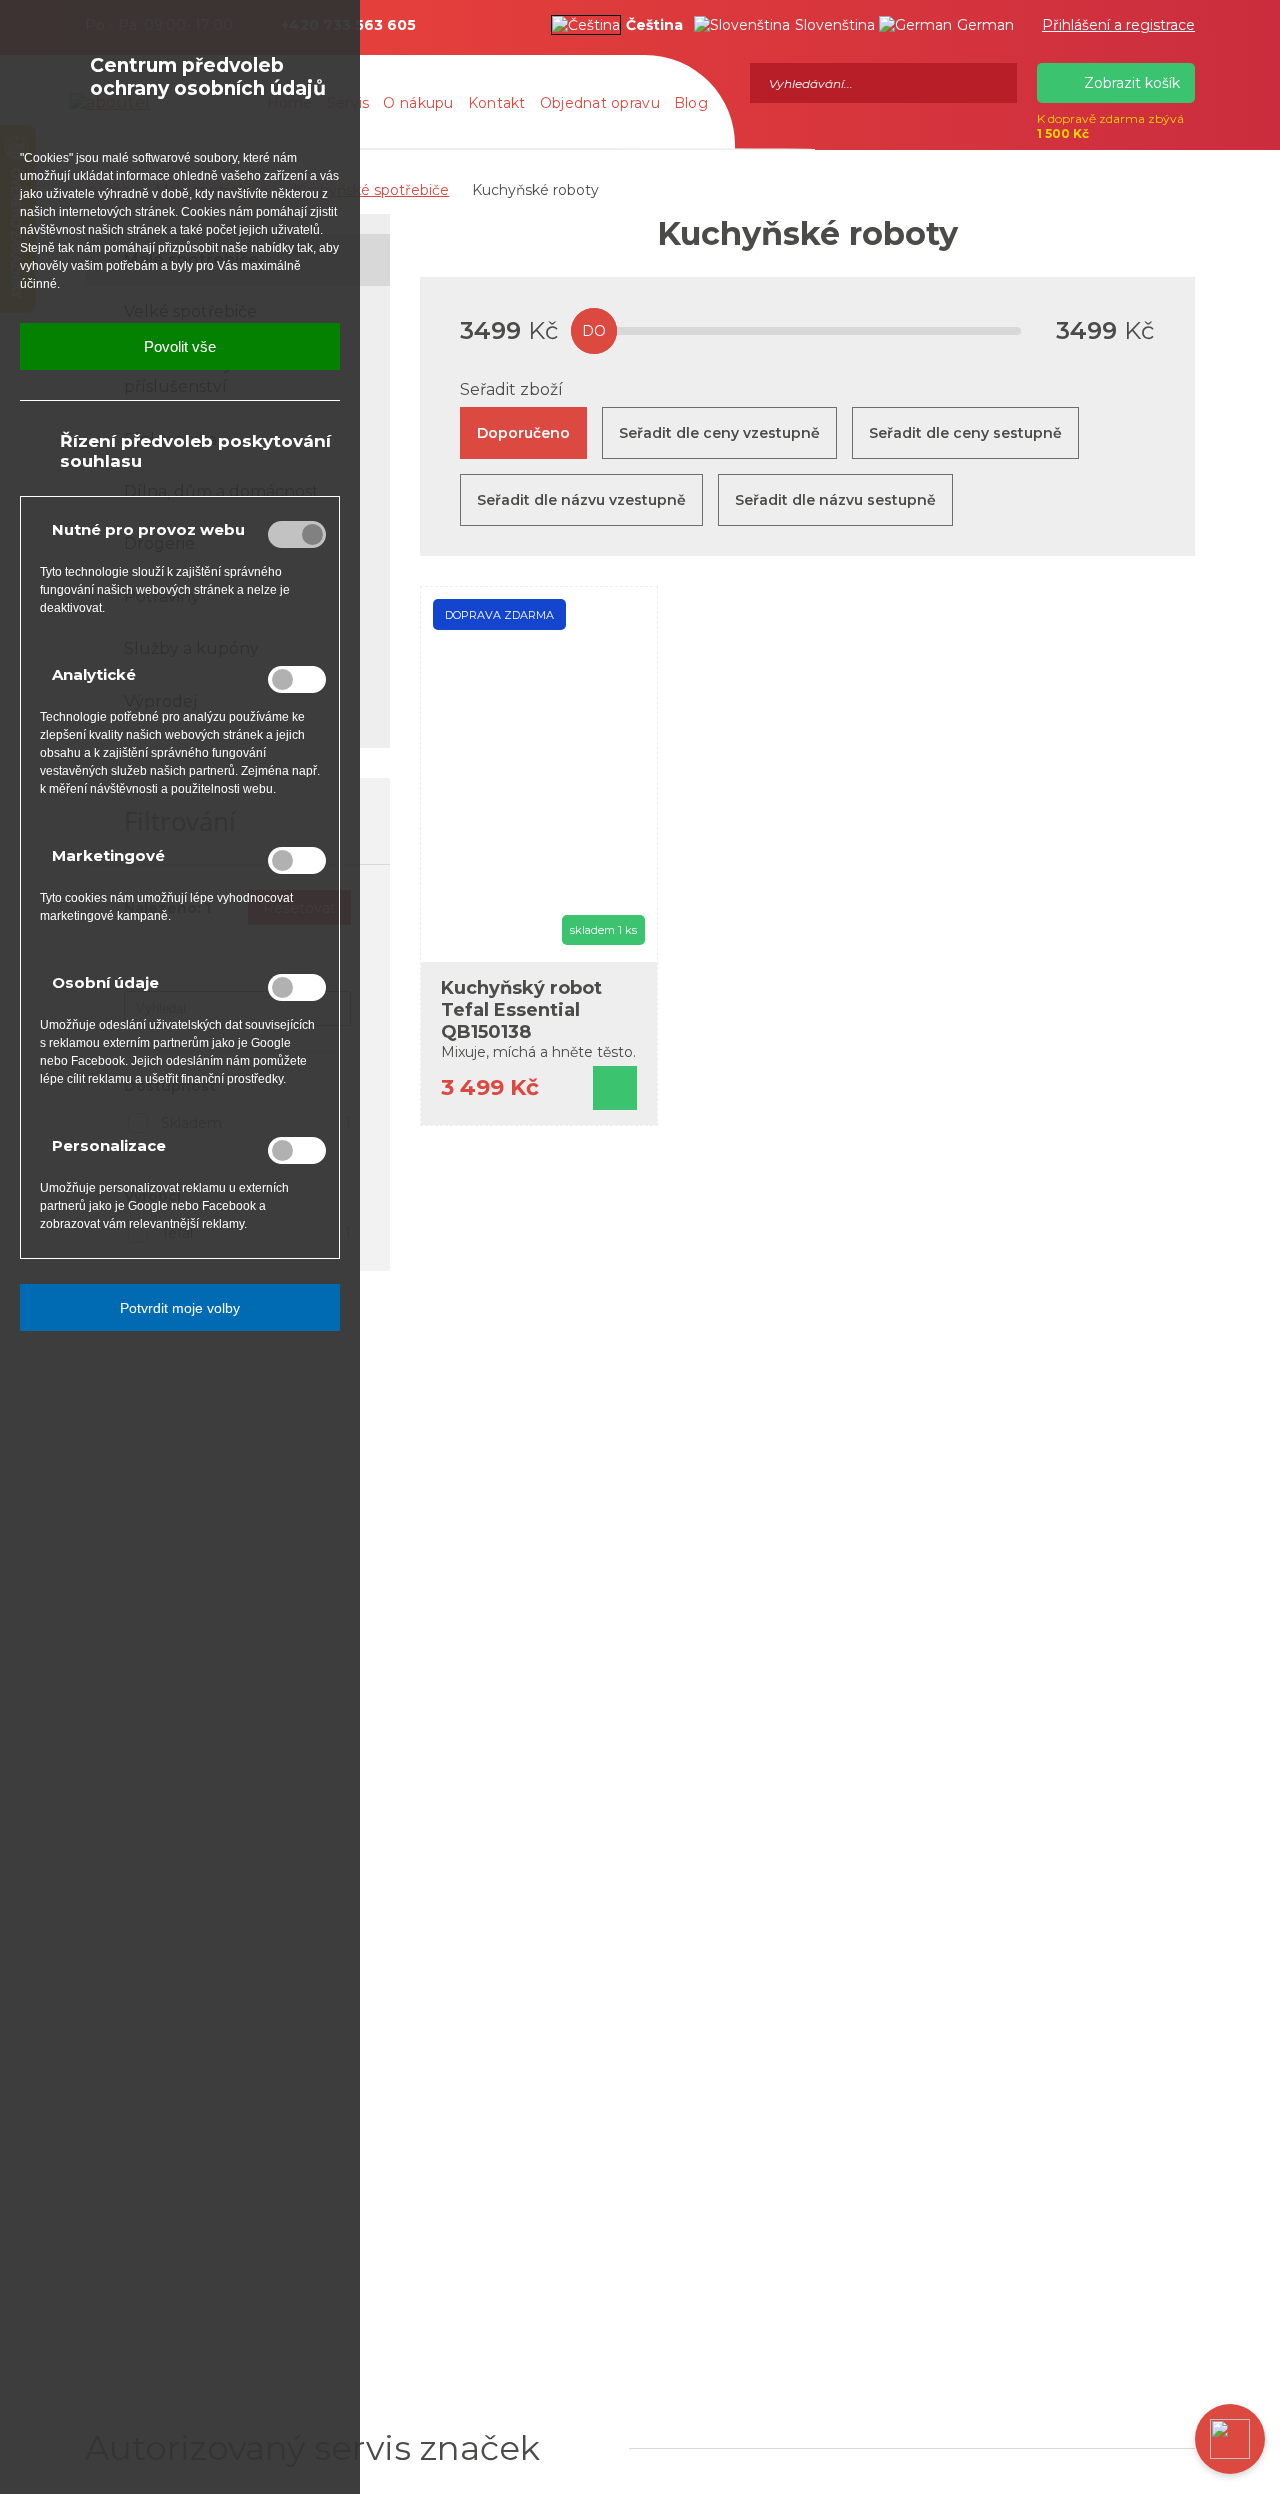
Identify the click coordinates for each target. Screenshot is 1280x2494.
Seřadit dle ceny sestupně (965, 433)
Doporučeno (523, 433)
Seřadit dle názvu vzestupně (581, 500)
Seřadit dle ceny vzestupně (719, 433)
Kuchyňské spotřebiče (371, 190)
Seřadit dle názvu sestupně (835, 500)
